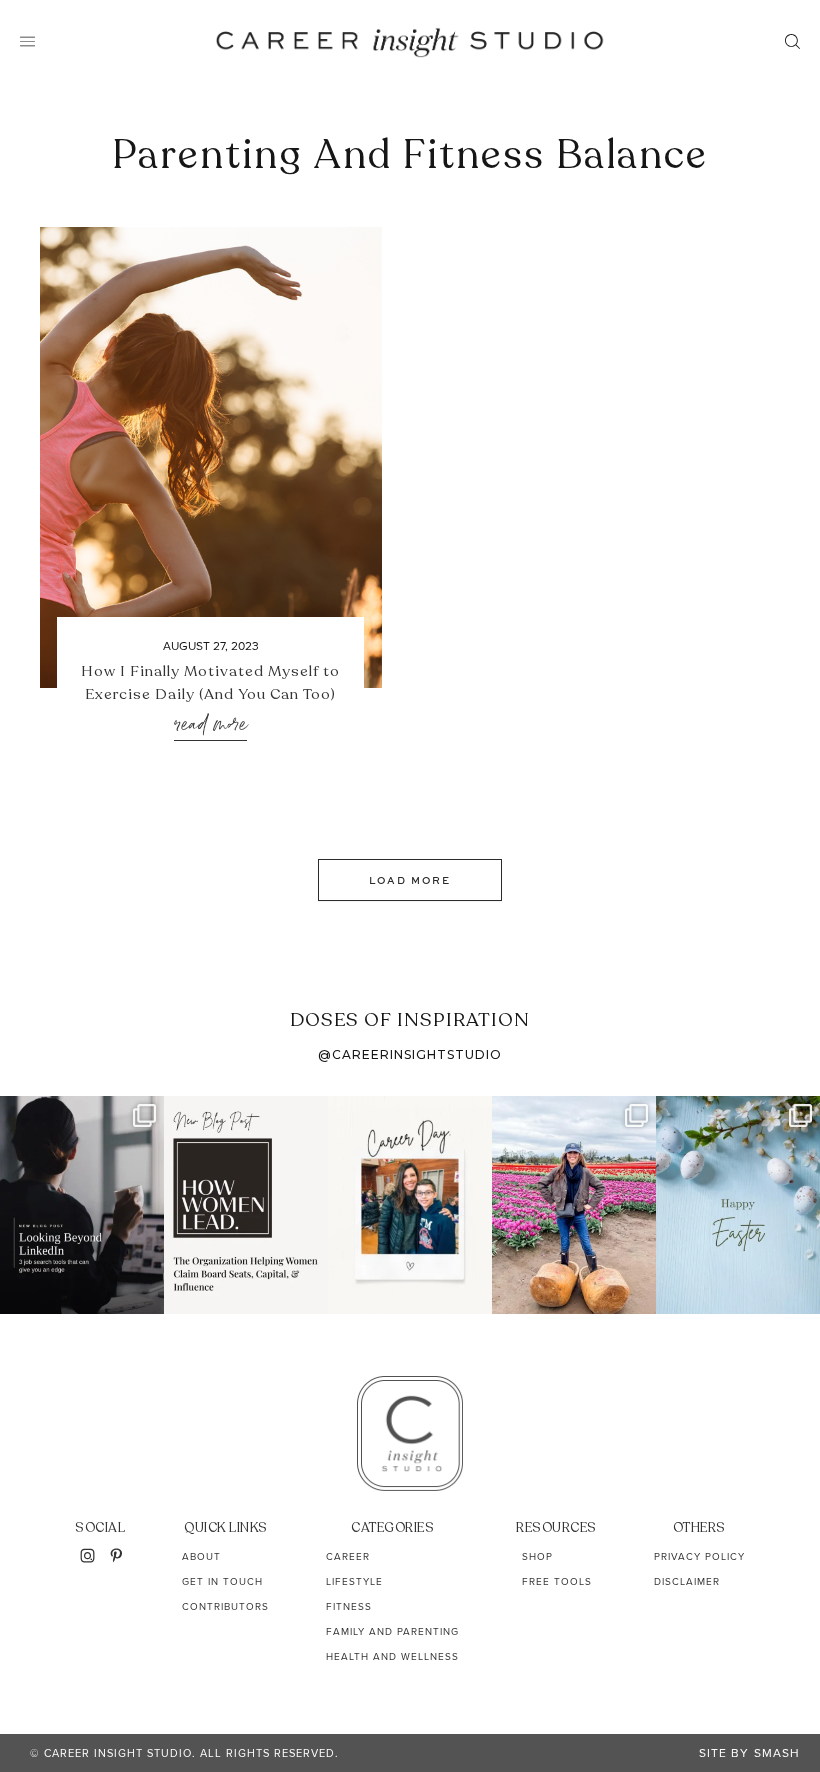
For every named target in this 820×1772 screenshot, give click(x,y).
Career (348, 1556)
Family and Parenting (392, 1631)
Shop (537, 1556)
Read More (210, 725)
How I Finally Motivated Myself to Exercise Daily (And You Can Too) (210, 682)
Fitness (349, 1606)
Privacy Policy (699, 1556)
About (201, 1556)
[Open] (82, 1205)
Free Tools (557, 1581)
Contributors (225, 1606)
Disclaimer (687, 1581)
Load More (410, 880)
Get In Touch (222, 1581)
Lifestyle (354, 1581)
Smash (777, 1753)
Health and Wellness (392, 1656)
